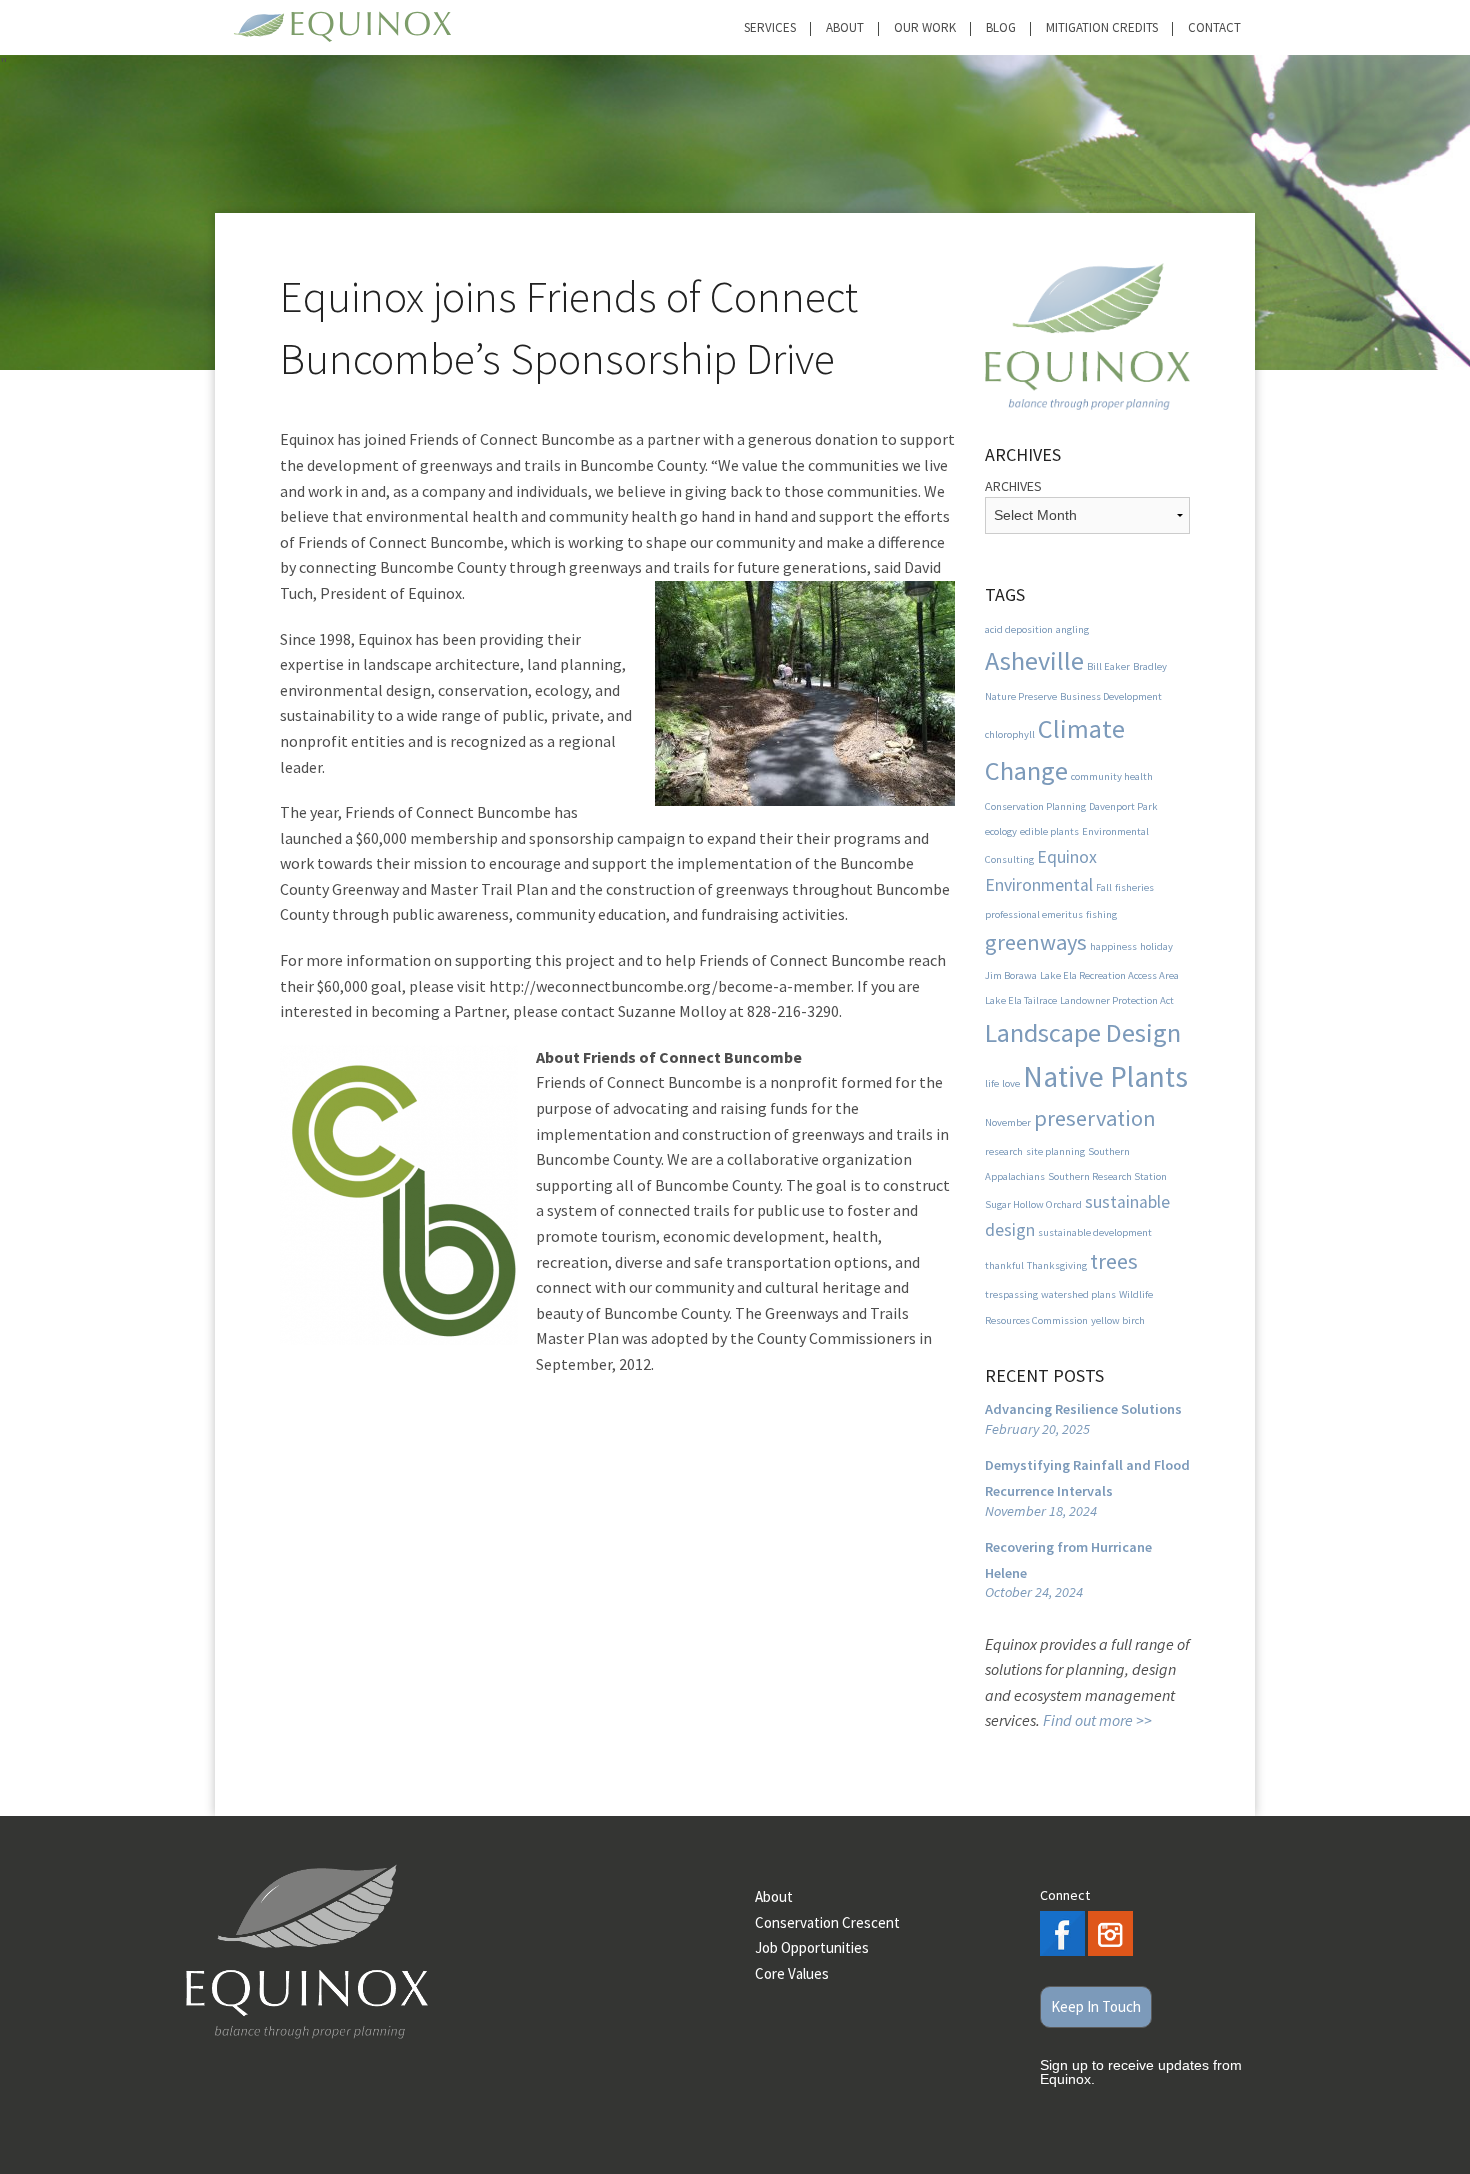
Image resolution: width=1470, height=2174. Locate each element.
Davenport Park (1123, 806)
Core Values (792, 1973)
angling (1072, 629)
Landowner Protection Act (1117, 1000)
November (1008, 1122)
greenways (1036, 942)
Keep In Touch (1096, 2006)
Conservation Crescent (827, 1922)
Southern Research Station (1107, 1176)
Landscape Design (1083, 1032)
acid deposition (1019, 629)
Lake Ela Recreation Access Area (1109, 975)
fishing (1101, 914)
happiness (1113, 946)
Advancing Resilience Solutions (1083, 1409)
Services (770, 27)
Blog (1001, 27)
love (1011, 1083)
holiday (1156, 946)
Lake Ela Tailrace (1021, 1000)
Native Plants (1105, 1076)
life (992, 1083)
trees (1114, 1261)
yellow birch (1118, 1320)
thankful (1004, 1265)
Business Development (1111, 696)
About (845, 27)
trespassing (1011, 1294)
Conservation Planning (1035, 806)
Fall (1104, 887)
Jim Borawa (1011, 975)
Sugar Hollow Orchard (1033, 1204)
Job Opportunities (812, 1947)
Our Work (925, 27)
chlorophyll (1010, 734)
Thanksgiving (1057, 1265)
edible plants (1049, 831)
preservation (1095, 1118)
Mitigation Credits (1102, 27)
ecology (1001, 831)
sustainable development (1095, 1232)
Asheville (1034, 660)
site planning (1055, 1151)
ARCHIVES (1013, 486)
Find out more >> (1097, 1720)
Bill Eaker (1108, 666)
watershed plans (1078, 1294)
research (1004, 1151)
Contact (1214, 27)
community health (1112, 776)
